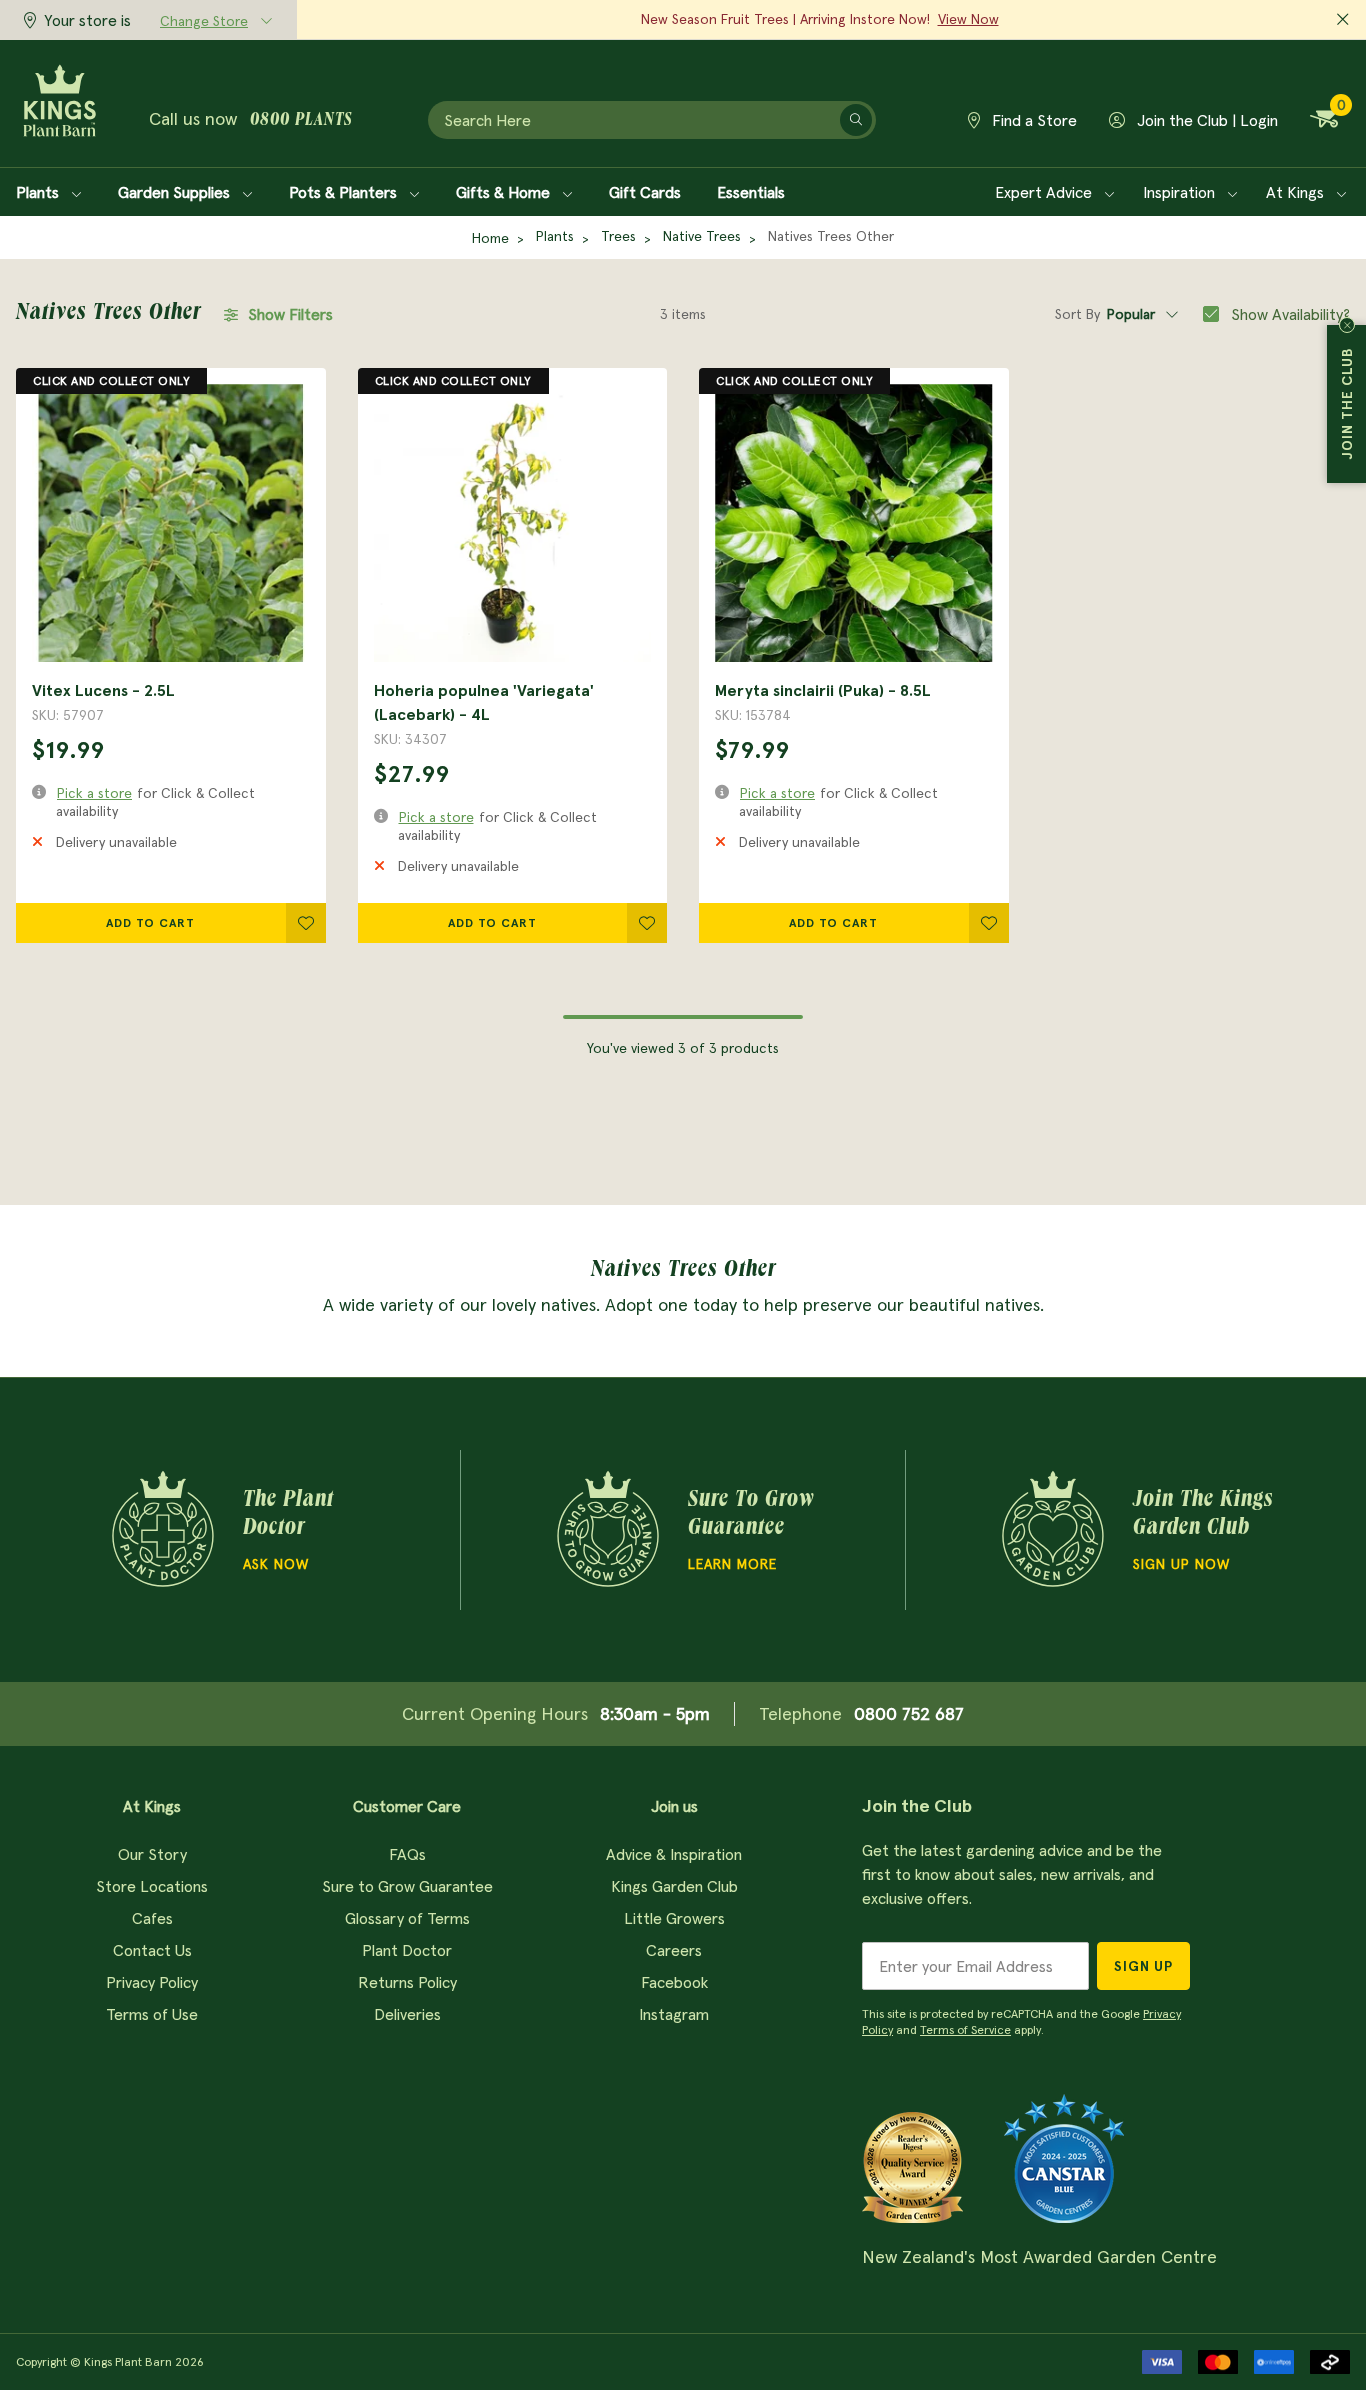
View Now (968, 19)
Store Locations (152, 1886)
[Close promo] (1343, 20)
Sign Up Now (1181, 1564)
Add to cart (150, 922)
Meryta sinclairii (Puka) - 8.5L (823, 690)
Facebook (674, 1982)
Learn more (732, 1564)
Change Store (204, 21)
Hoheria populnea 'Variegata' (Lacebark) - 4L (484, 702)
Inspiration (1181, 192)
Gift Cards (645, 192)
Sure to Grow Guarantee (407, 1886)
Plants (39, 192)
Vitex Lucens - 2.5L (103, 690)
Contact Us (152, 1950)
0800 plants (301, 121)
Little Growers (674, 1918)
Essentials (751, 192)
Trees (618, 236)
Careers (674, 1950)
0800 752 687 (909, 1713)
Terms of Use (152, 2014)
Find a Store (1032, 120)
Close (1347, 325)
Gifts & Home (505, 192)
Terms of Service (965, 2029)
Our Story (152, 1854)
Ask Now (276, 1564)
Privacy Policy (152, 1982)
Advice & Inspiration (674, 1854)
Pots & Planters (345, 192)
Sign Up (1143, 1966)
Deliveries (407, 2014)
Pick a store (94, 793)
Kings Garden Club (674, 1886)
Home (490, 238)
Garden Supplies (176, 192)
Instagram (674, 2014)
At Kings (1297, 192)
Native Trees (702, 236)
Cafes (152, 1918)
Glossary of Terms (407, 1918)
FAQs (407, 1854)
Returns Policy (407, 1982)
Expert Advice (1045, 192)
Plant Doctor (407, 1950)
